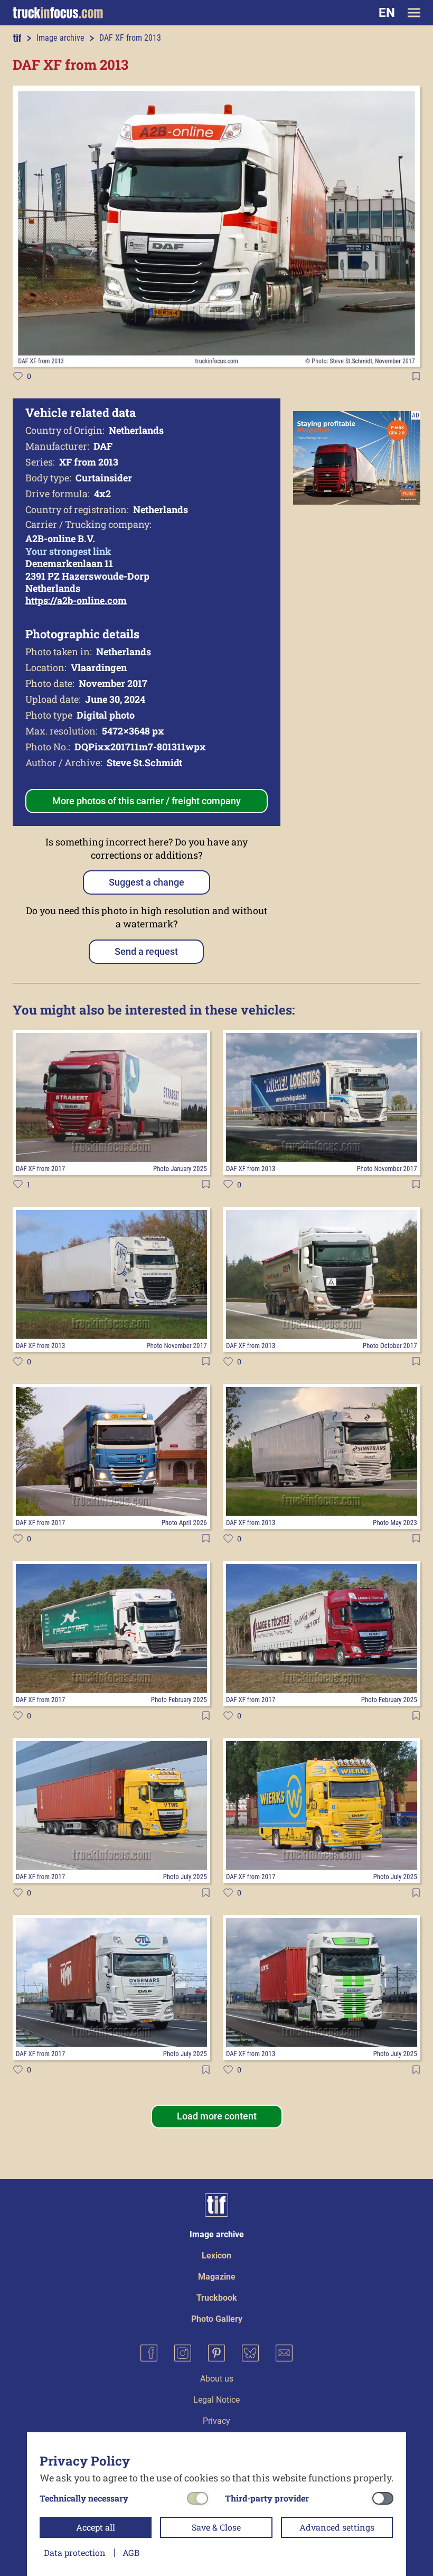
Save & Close (216, 2527)
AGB (131, 2552)
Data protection (75, 2552)
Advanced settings (337, 2527)
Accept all (96, 2527)
